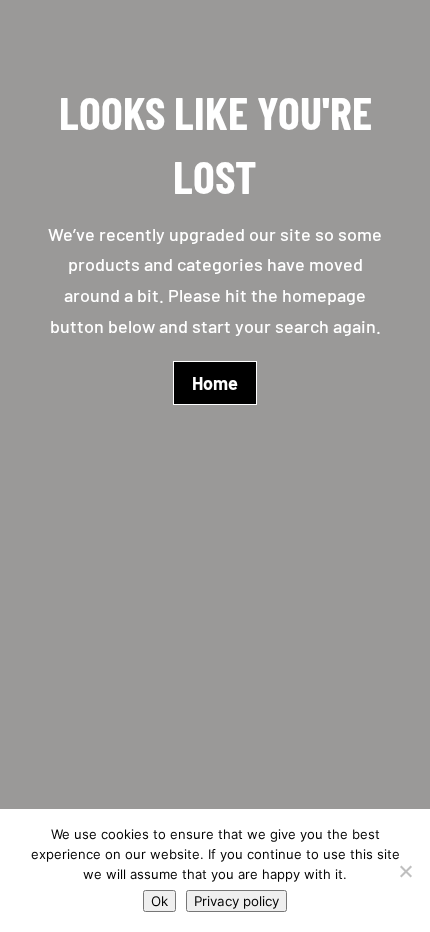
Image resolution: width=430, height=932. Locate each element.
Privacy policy (236, 901)
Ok (159, 901)
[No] (405, 871)
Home (215, 383)
